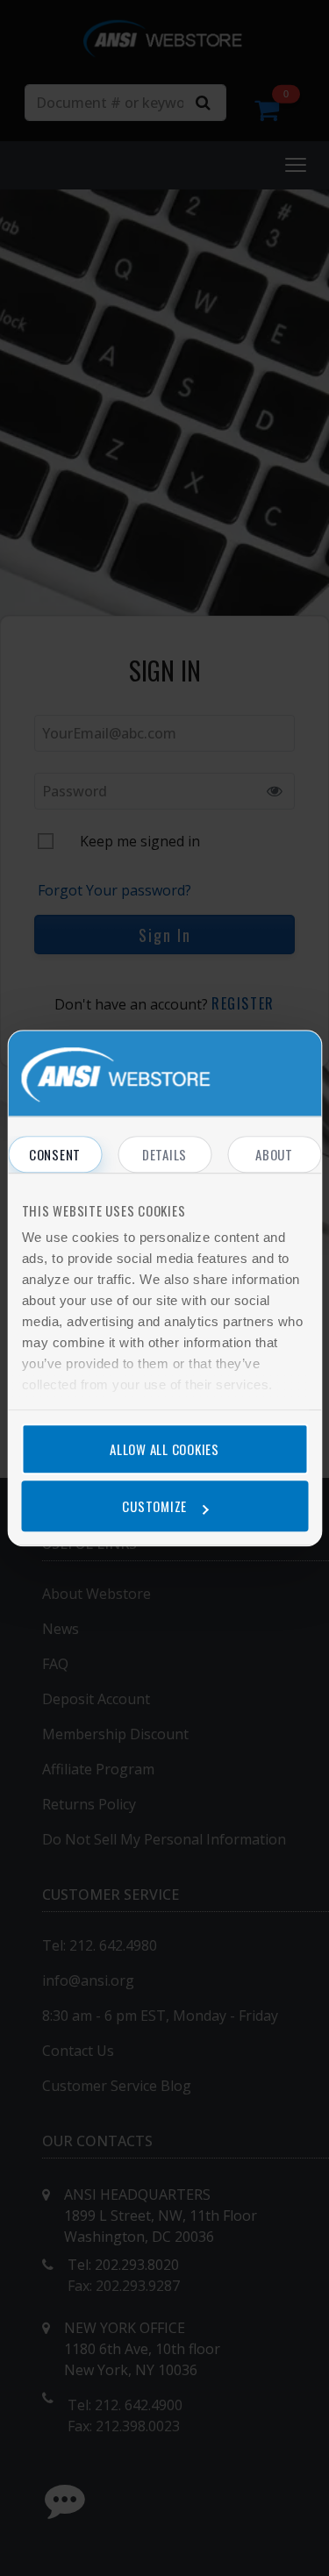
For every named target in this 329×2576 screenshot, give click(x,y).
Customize (154, 1506)
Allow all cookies (164, 1449)
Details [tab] (164, 1154)
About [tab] (274, 1154)
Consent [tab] (55, 1154)
